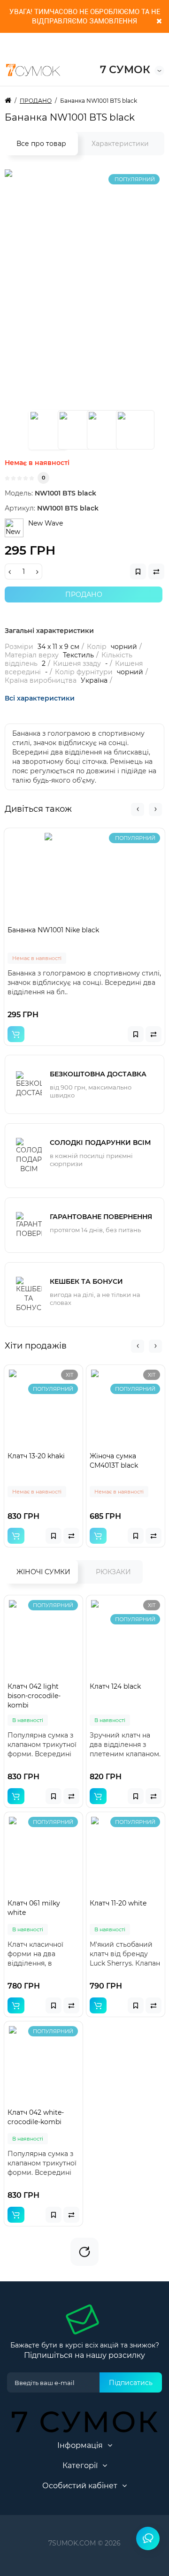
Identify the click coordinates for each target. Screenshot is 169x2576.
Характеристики (120, 144)
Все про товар (41, 144)
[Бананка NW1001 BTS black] (48, 430)
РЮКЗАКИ (113, 1572)
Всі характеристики (40, 698)
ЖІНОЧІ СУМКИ (43, 1572)
